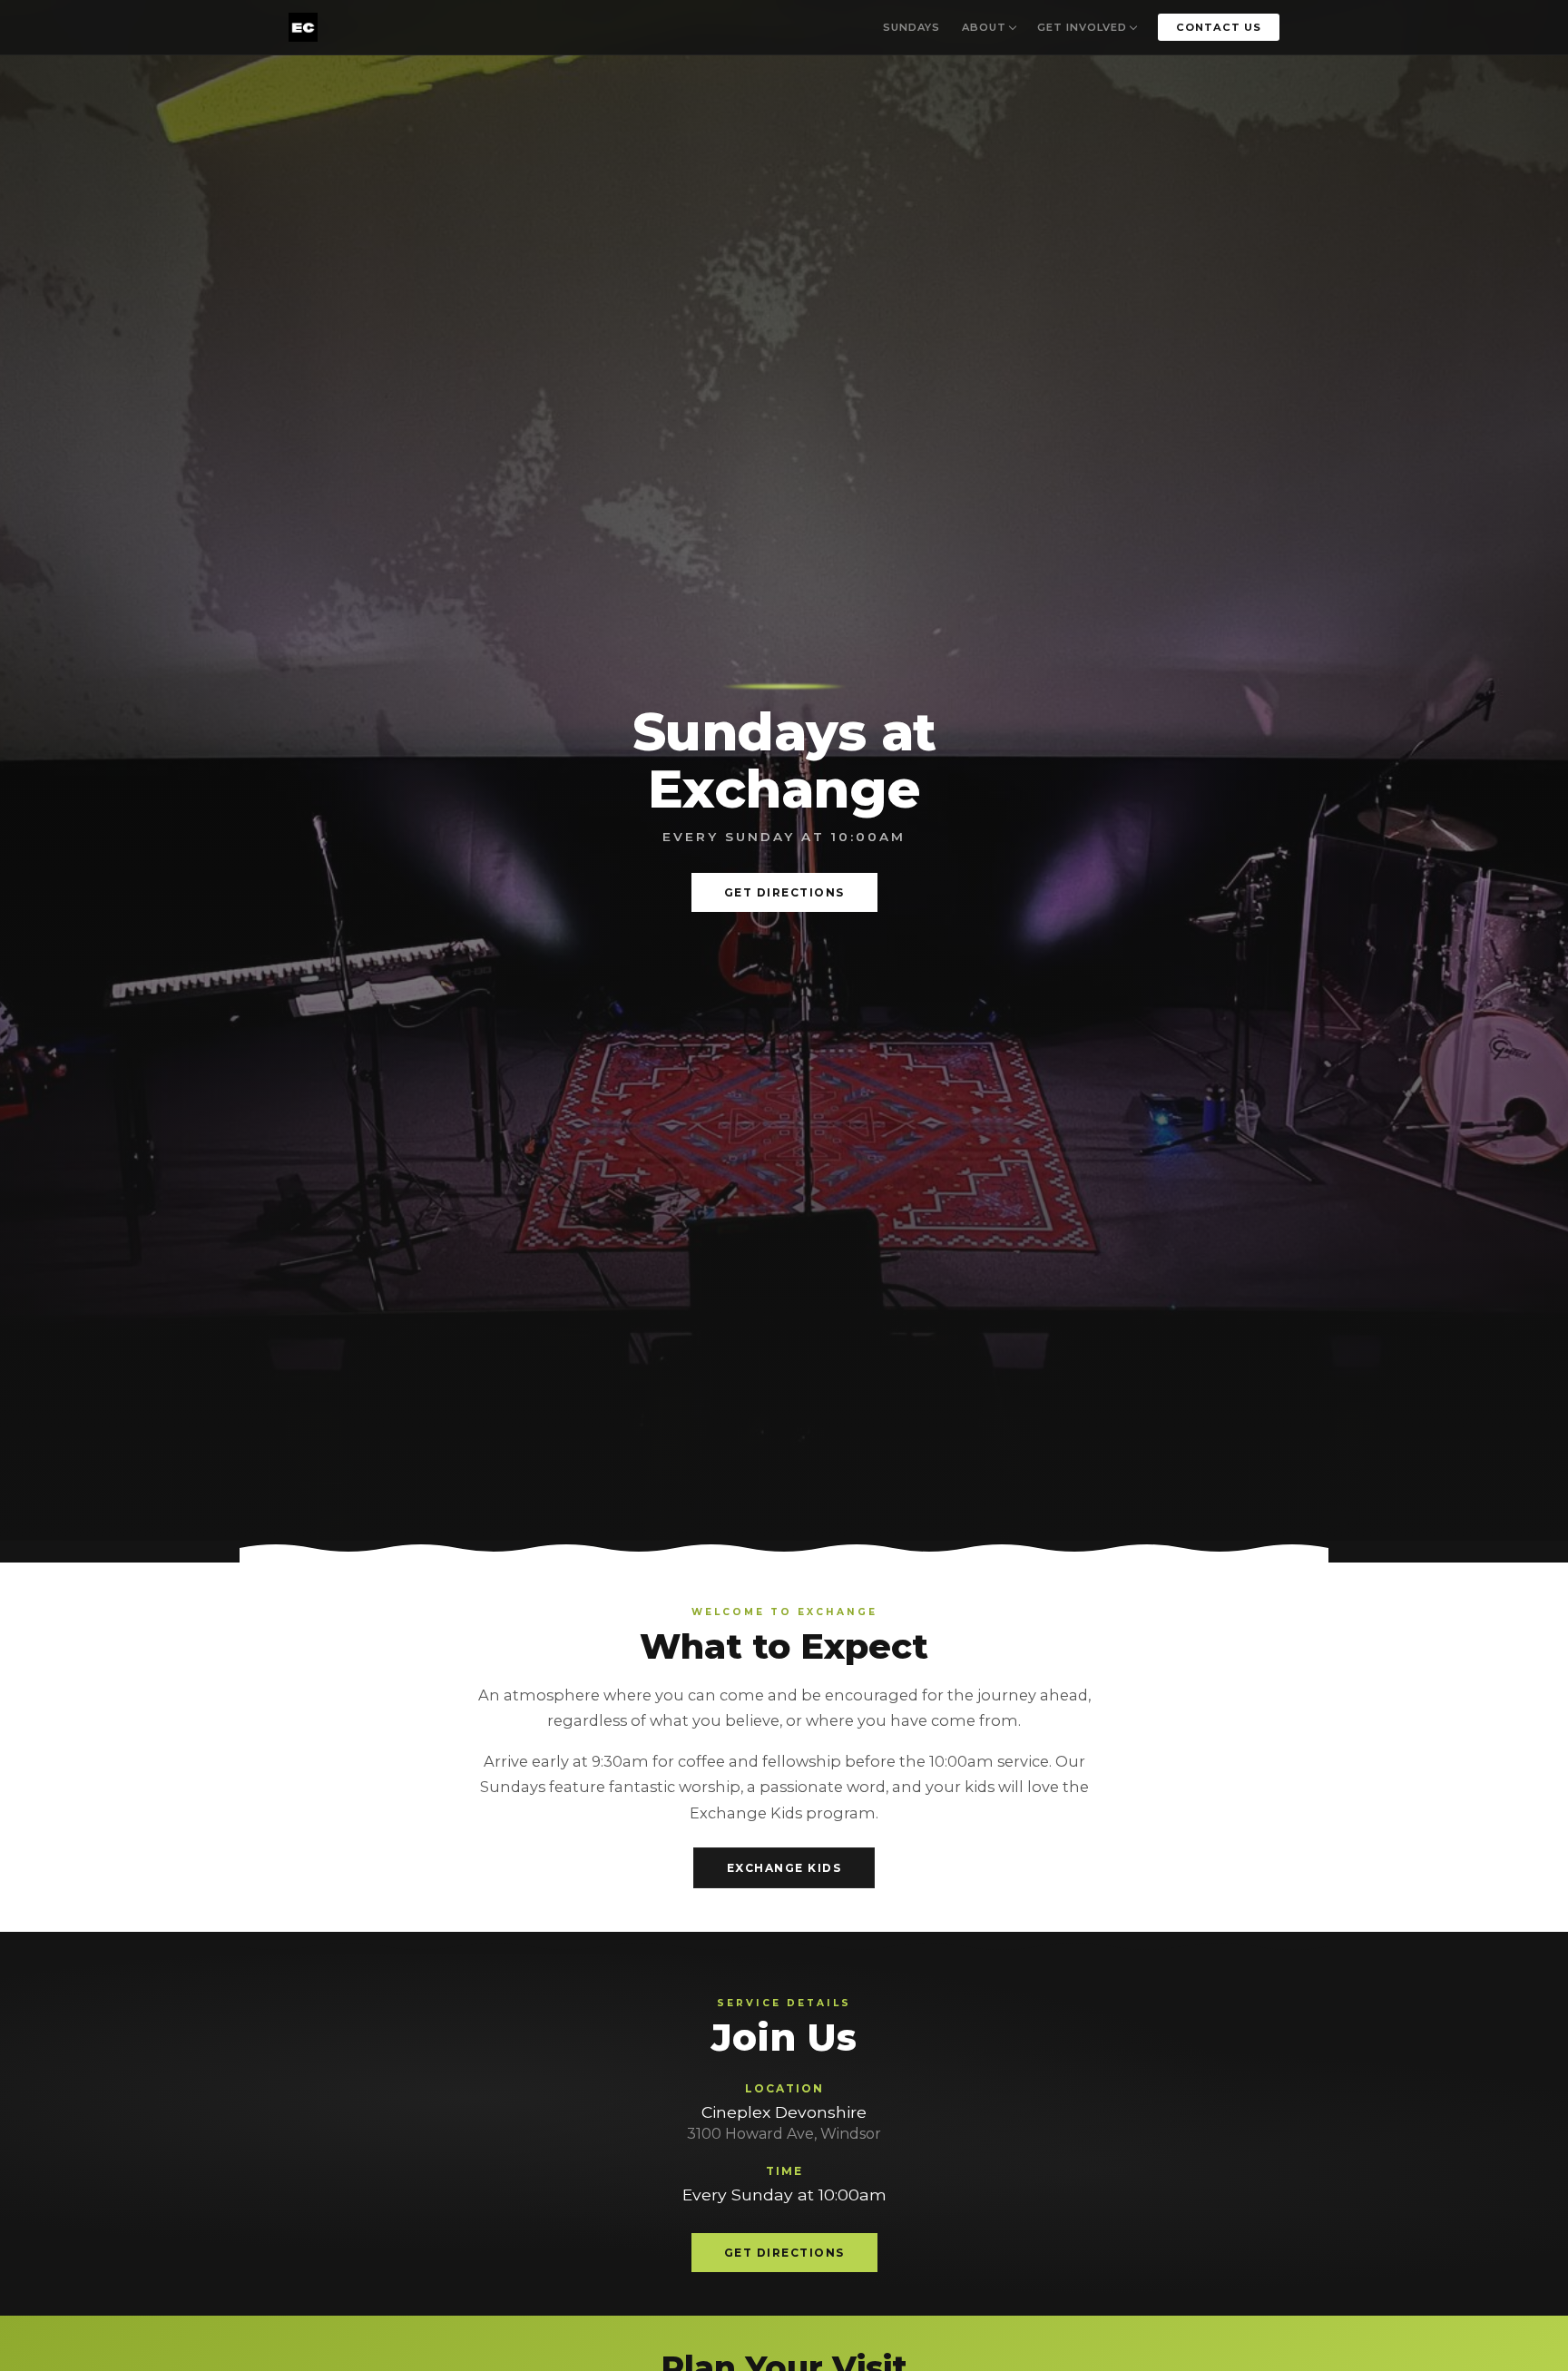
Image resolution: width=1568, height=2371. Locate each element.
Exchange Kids (784, 1868)
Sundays (911, 27)
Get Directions (784, 892)
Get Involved (1082, 27)
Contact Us (1219, 27)
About (984, 27)
